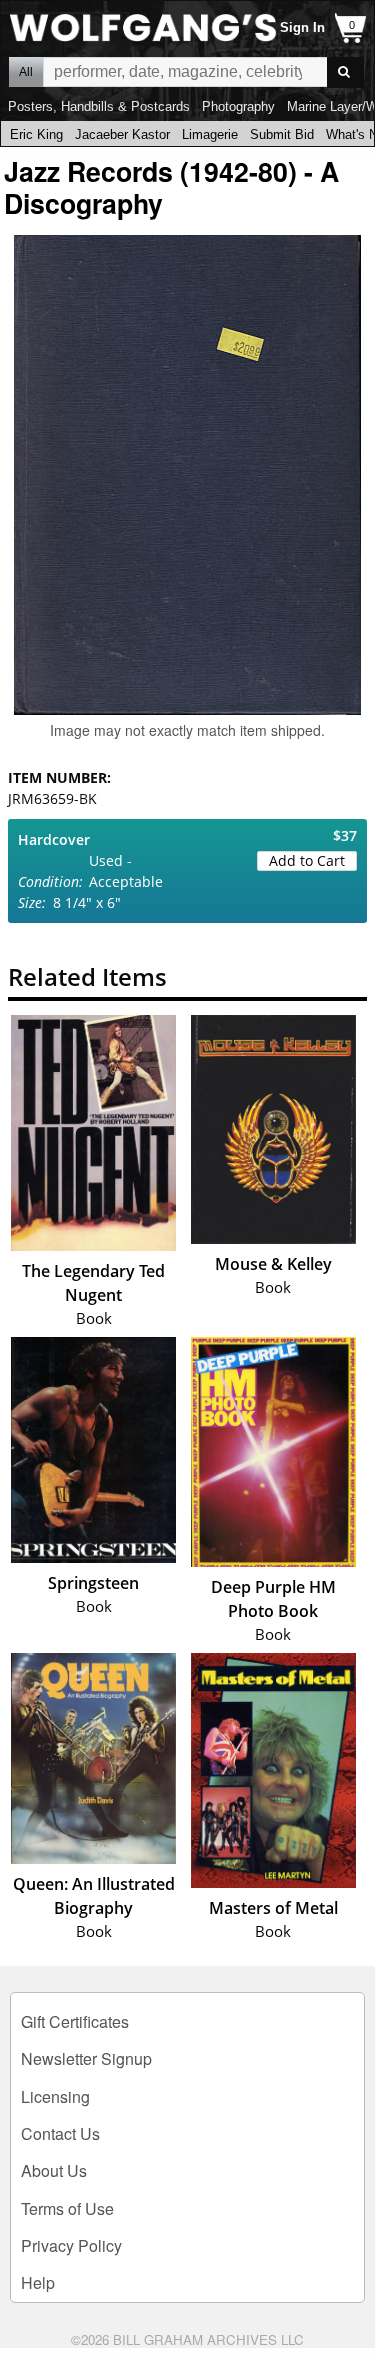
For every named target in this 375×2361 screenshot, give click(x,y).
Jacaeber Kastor (122, 134)
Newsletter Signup (86, 2058)
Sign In (302, 27)
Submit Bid (282, 134)
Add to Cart (307, 860)
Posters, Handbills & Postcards (99, 106)
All (26, 72)
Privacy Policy (71, 2245)
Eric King (36, 134)
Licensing (55, 2096)
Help (38, 2282)
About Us (54, 2170)
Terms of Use (67, 2208)
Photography (238, 106)
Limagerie (210, 134)
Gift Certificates (75, 2021)
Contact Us (60, 2133)
